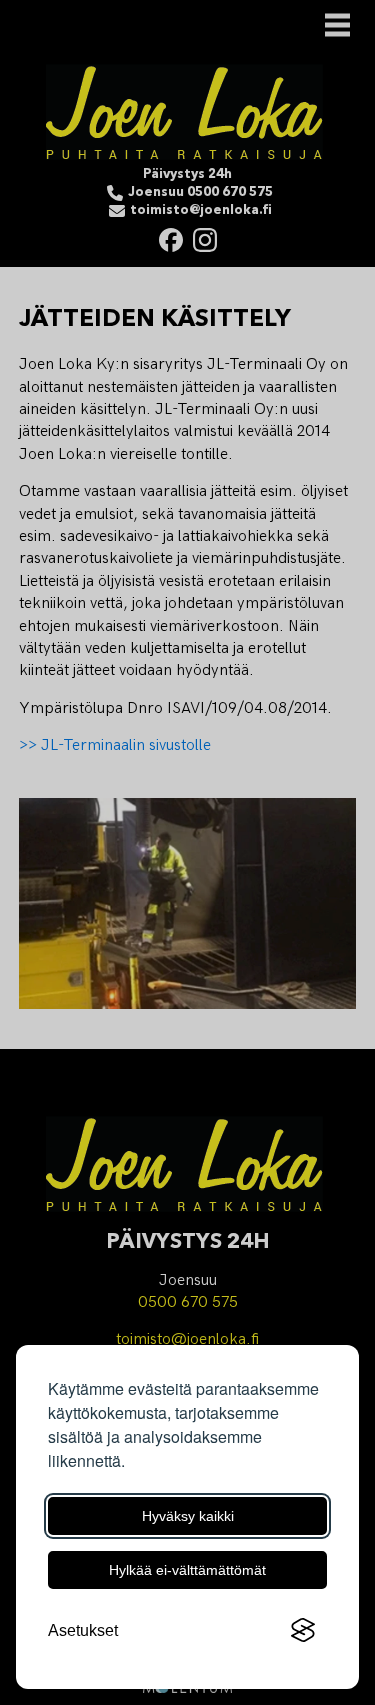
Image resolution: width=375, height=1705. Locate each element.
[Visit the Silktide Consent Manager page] (303, 1631)
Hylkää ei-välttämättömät (187, 1570)
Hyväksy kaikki (188, 1516)
